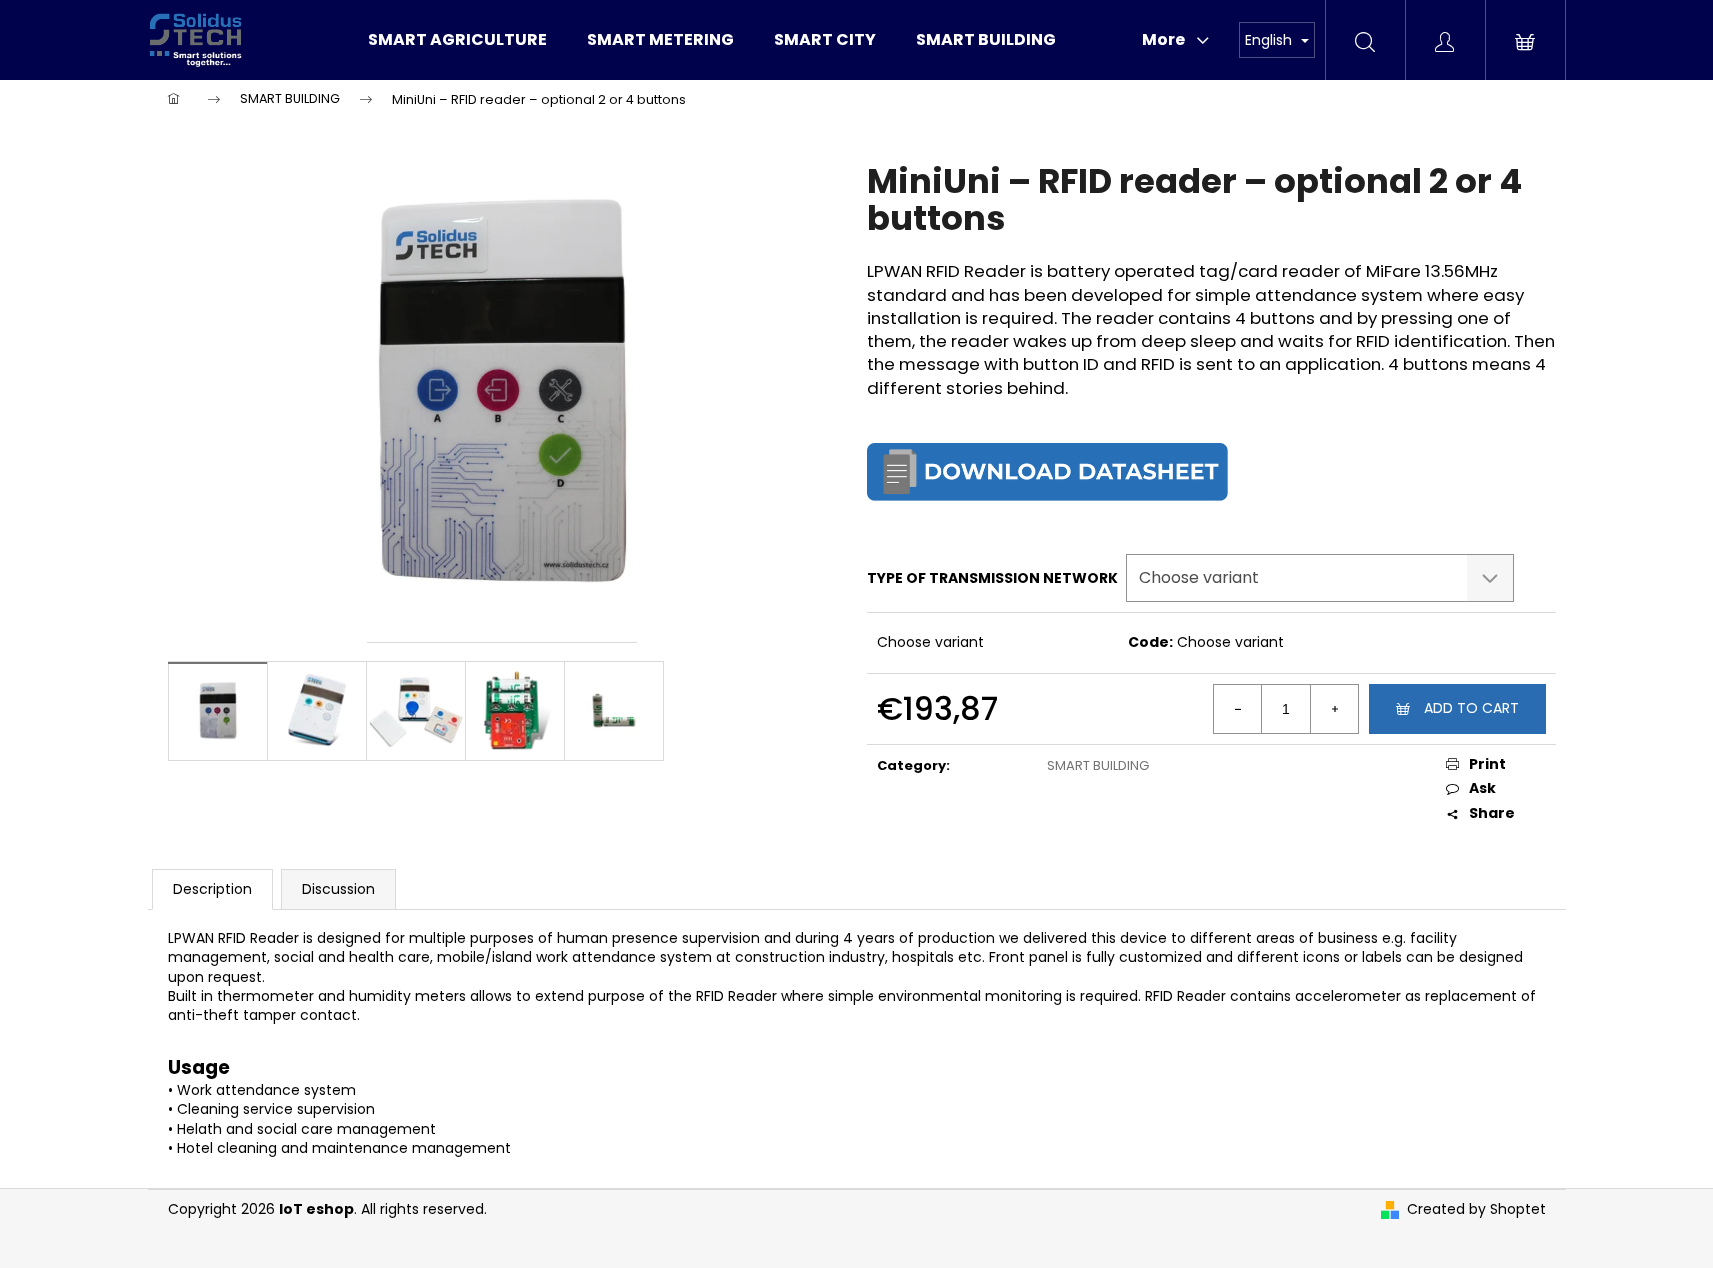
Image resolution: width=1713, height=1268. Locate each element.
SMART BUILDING (1098, 765)
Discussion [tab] (338, 889)
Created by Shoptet (1476, 1209)
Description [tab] (212, 889)
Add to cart (1471, 708)
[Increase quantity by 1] (1334, 709)
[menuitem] (457, 40)
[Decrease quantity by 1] (1238, 709)
